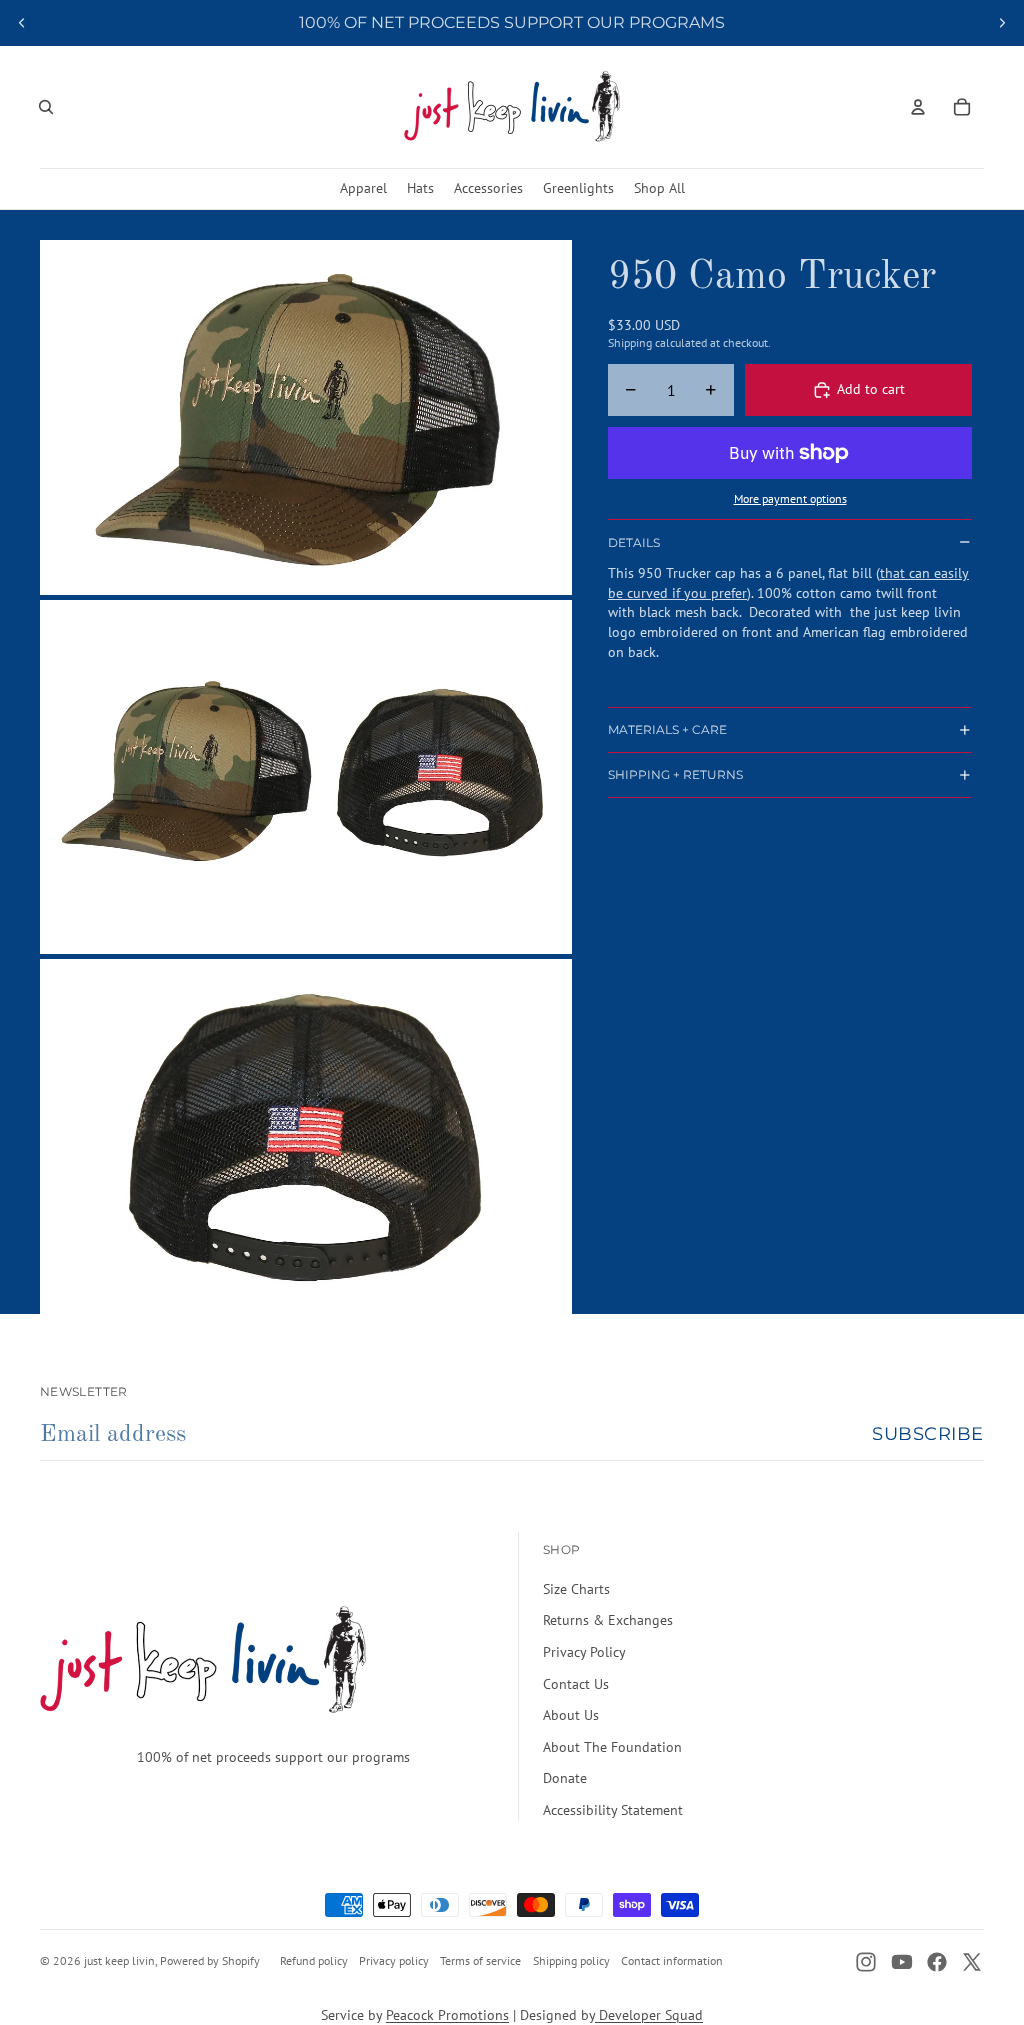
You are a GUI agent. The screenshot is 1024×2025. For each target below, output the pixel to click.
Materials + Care (667, 729)
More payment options (790, 498)
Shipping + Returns (675, 774)
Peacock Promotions (447, 2015)
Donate (565, 1778)
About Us (571, 1715)
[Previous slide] (22, 23)
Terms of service (480, 1960)
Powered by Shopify (210, 1960)
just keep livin (119, 1960)
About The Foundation (612, 1747)
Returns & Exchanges (608, 1620)
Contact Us (576, 1684)
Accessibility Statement (613, 1810)
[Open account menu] (918, 107)
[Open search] (46, 107)
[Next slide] (1002, 23)
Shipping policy (571, 1960)
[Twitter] (972, 1962)
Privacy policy (394, 1960)
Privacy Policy (584, 1652)
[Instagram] (866, 1962)
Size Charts (576, 1589)
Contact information (672, 1960)
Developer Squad (649, 2015)
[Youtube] (902, 1962)
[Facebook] (937, 1962)
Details (634, 542)
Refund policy (314, 1960)
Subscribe (928, 1434)
